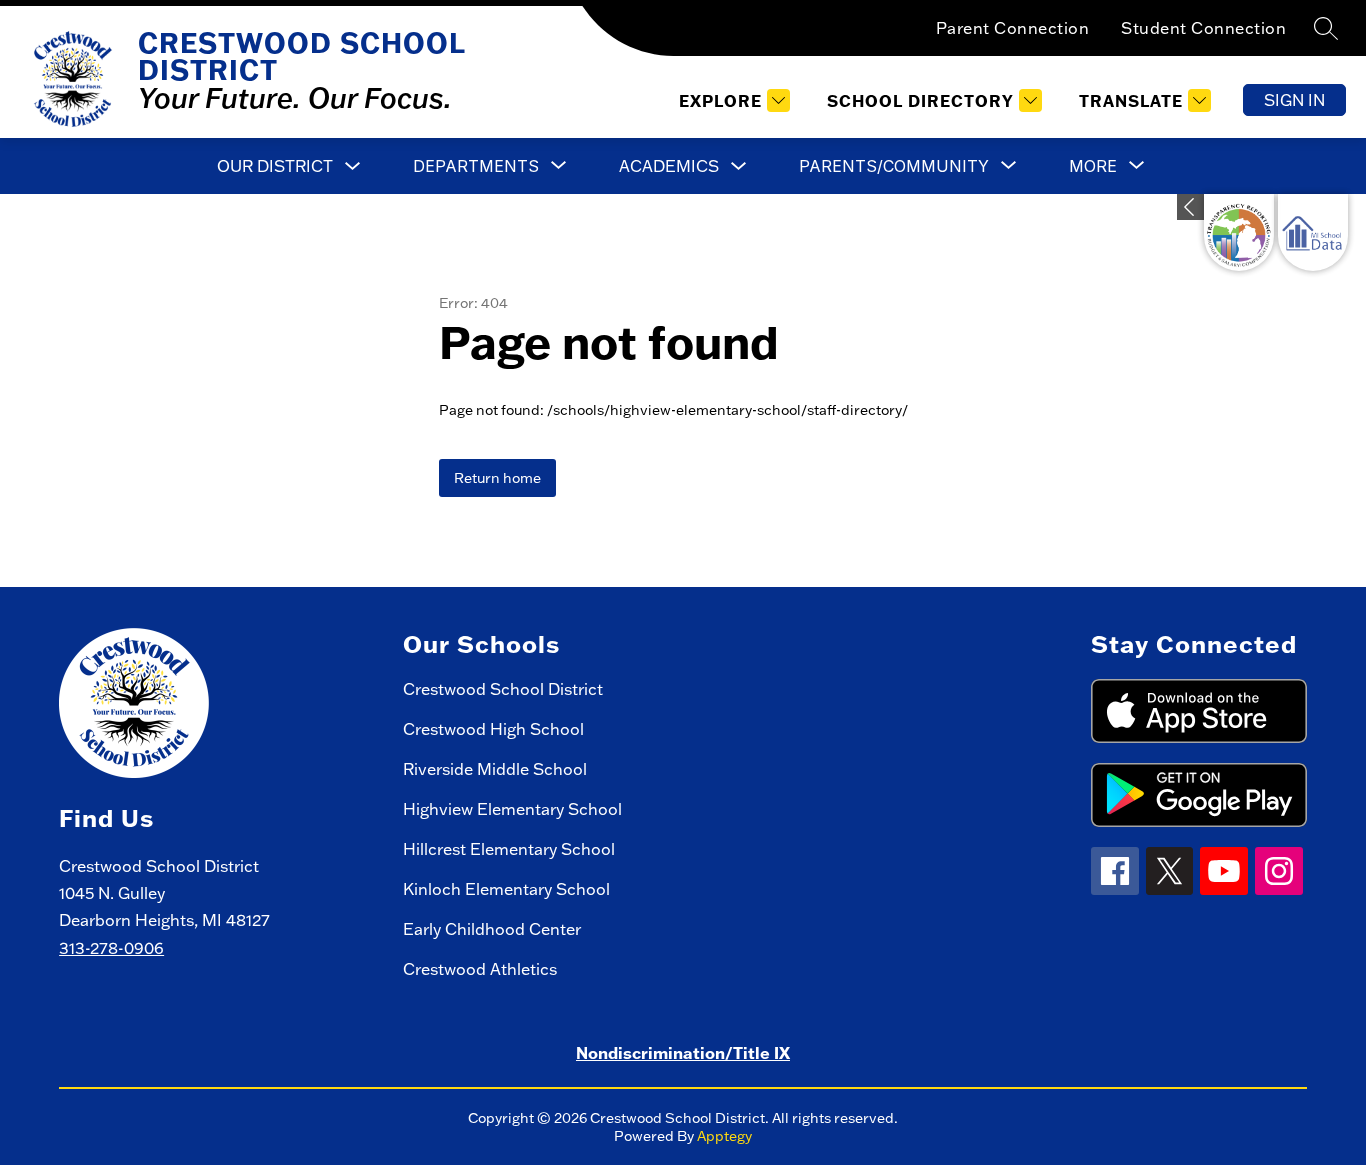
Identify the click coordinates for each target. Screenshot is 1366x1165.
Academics (669, 166)
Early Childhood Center (492, 929)
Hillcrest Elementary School (509, 849)
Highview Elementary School (512, 809)
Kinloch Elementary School (506, 889)
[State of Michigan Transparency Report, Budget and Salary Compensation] (1239, 232)
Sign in (1294, 100)
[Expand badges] (1190, 207)
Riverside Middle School (495, 769)
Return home (497, 478)
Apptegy (724, 1136)
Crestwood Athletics (480, 969)
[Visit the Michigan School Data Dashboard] (1313, 232)
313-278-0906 (111, 948)
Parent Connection (1013, 28)
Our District (275, 166)
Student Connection (1203, 28)
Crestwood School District (503, 689)
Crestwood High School (493, 729)
